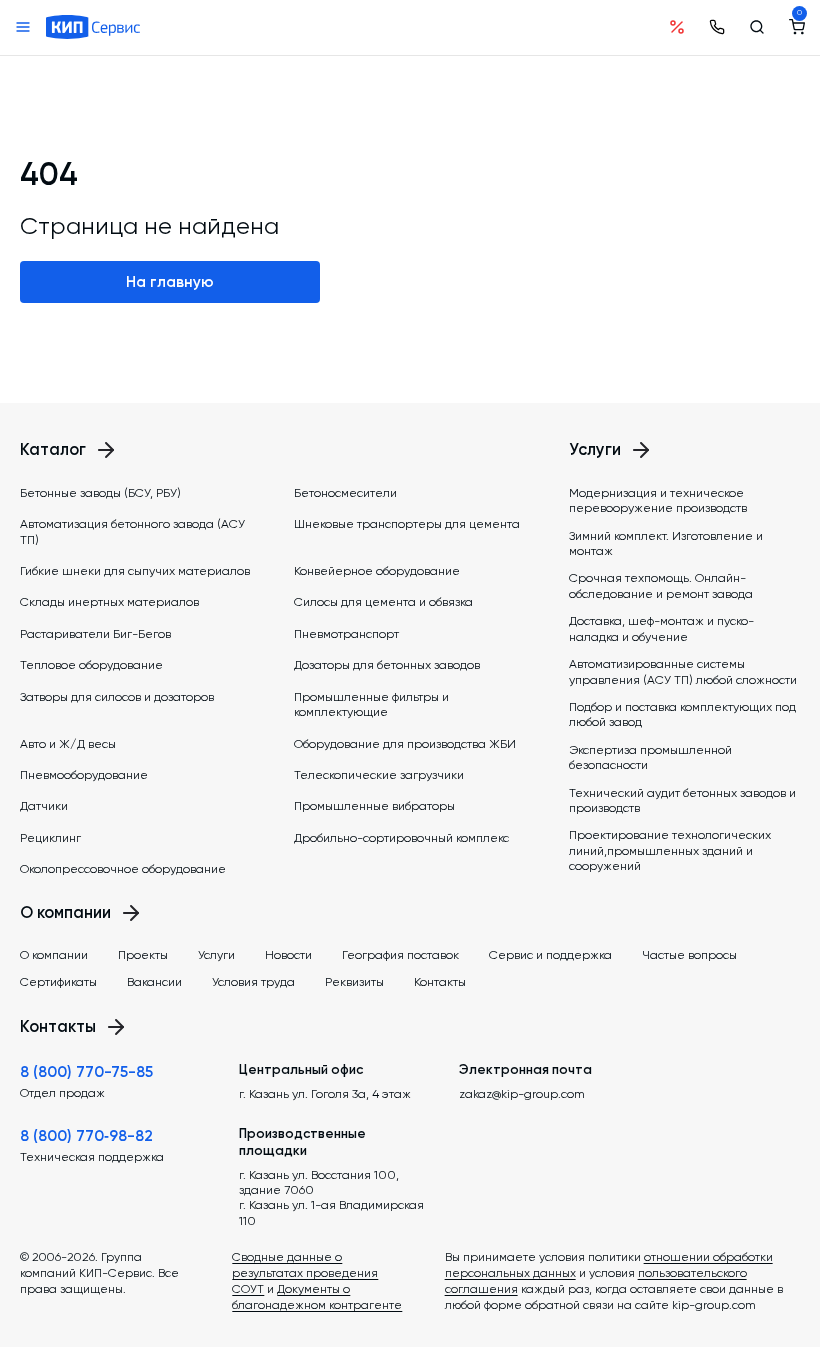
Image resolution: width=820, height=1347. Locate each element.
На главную (170, 282)
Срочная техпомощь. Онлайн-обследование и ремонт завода (661, 585)
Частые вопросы (689, 955)
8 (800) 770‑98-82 (86, 1136)
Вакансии (154, 982)
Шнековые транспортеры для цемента (407, 524)
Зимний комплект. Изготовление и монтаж (666, 543)
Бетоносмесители (345, 493)
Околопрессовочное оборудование (123, 869)
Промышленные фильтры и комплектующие (371, 704)
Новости (288, 955)
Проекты (143, 955)
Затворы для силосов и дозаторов (117, 697)
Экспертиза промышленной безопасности (650, 757)
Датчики (44, 806)
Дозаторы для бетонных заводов (387, 665)
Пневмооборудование (84, 775)
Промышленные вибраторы (374, 806)
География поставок (400, 955)
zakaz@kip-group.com (522, 1094)
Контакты (440, 982)
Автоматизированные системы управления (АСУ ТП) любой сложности (683, 671)
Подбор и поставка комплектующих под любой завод (682, 714)
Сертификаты (58, 982)
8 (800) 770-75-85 (86, 1072)
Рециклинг (50, 838)
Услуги (216, 955)
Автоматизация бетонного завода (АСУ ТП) (132, 531)
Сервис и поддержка (550, 955)
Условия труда (253, 982)
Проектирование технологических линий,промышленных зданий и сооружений (670, 850)
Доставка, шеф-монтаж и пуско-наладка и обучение (661, 628)
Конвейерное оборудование (377, 571)
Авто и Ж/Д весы (68, 744)
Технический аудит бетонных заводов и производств (682, 800)
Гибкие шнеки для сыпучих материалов (135, 571)
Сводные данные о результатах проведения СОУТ (305, 1273)
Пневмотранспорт (346, 634)
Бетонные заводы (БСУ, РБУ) (100, 493)
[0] (797, 27)
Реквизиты (354, 982)
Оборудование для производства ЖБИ (405, 744)
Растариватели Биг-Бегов (95, 634)
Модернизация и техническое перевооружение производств (658, 500)
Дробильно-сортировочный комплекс (401, 838)
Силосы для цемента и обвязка (383, 602)
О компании (54, 955)
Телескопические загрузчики (379, 775)
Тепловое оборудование (91, 665)
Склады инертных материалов (109, 602)
